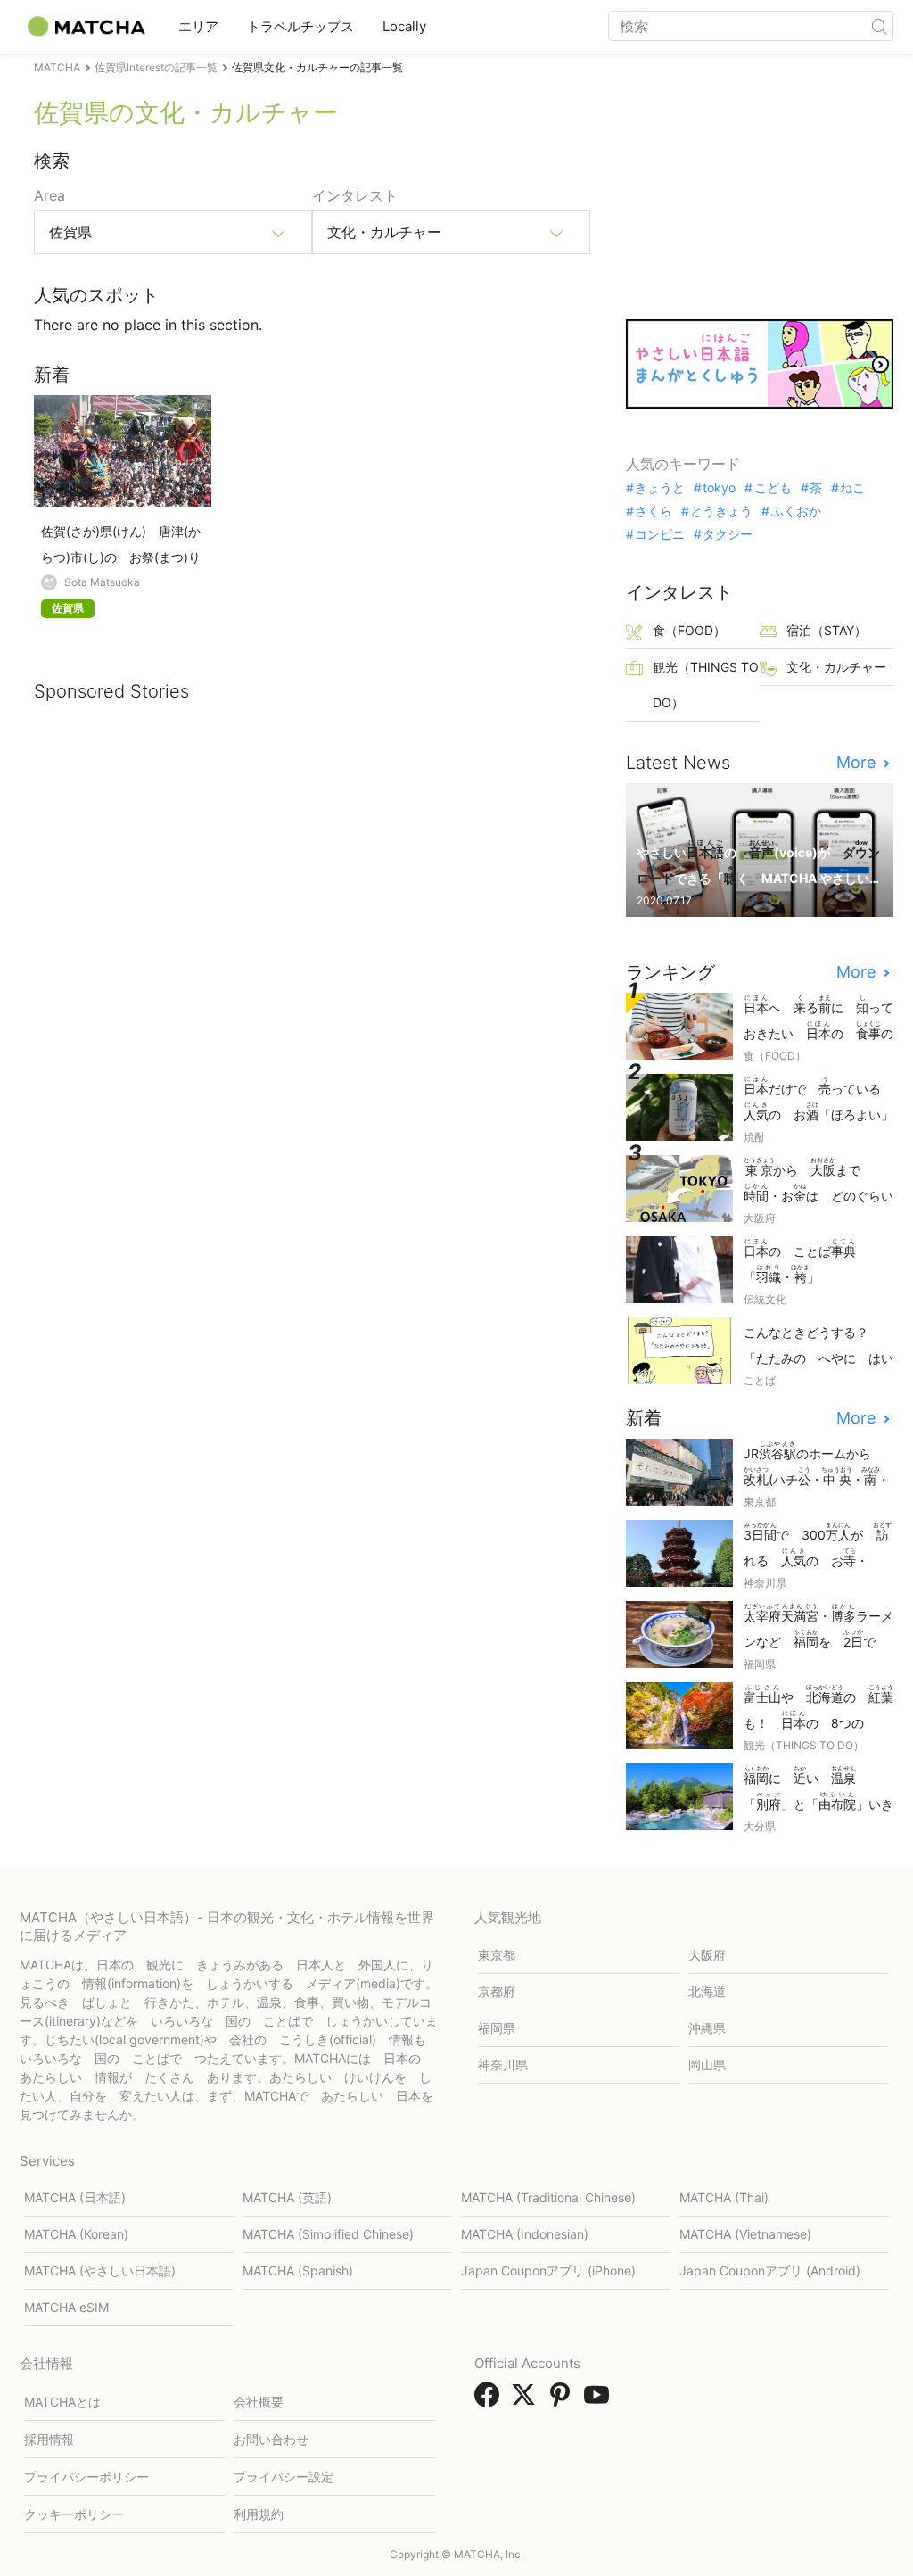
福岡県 (497, 2028)
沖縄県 (707, 2028)
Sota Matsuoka (102, 582)
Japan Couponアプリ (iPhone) (548, 2271)
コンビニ (660, 534)
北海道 (707, 1991)
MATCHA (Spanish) (298, 2271)
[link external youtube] (600, 2400)
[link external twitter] (527, 2400)
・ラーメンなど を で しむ (818, 1627)
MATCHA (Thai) (724, 2197)
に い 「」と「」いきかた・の (818, 1790)
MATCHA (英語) (287, 2197)
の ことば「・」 (800, 1261)
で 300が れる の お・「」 (818, 1546)
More (858, 763)
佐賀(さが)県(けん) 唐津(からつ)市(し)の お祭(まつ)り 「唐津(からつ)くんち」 (123, 545)
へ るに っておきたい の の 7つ (818, 1019)
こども (773, 488)
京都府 (497, 1991)
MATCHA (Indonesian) (525, 2234)
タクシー (728, 534)
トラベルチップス (300, 26)
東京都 (497, 1955)
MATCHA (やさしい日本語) (100, 2271)
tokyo (719, 488)
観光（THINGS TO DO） (706, 685)
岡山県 (707, 2064)
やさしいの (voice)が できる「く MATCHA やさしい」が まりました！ (758, 864)
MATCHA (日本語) (75, 2197)
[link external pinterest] (563, 2400)
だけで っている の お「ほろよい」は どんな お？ (818, 1100)
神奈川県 (503, 2064)
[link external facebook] (490, 2400)
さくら (654, 511)
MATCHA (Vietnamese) (745, 2234)
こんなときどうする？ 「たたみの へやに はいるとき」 (818, 1346)
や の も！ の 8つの (818, 1709)
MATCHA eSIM (66, 2307)
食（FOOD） (689, 630)
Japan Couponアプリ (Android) (770, 2271)
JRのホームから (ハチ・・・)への (817, 1465)
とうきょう (721, 511)
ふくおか (796, 511)
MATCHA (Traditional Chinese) (548, 2197)
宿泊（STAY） (827, 630)
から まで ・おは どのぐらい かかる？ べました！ (818, 1181)
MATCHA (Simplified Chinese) (328, 2234)
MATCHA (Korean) (76, 2234)
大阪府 (707, 1955)
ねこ (852, 488)
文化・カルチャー (836, 667)
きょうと (660, 488)
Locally (404, 26)
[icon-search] (879, 26)
